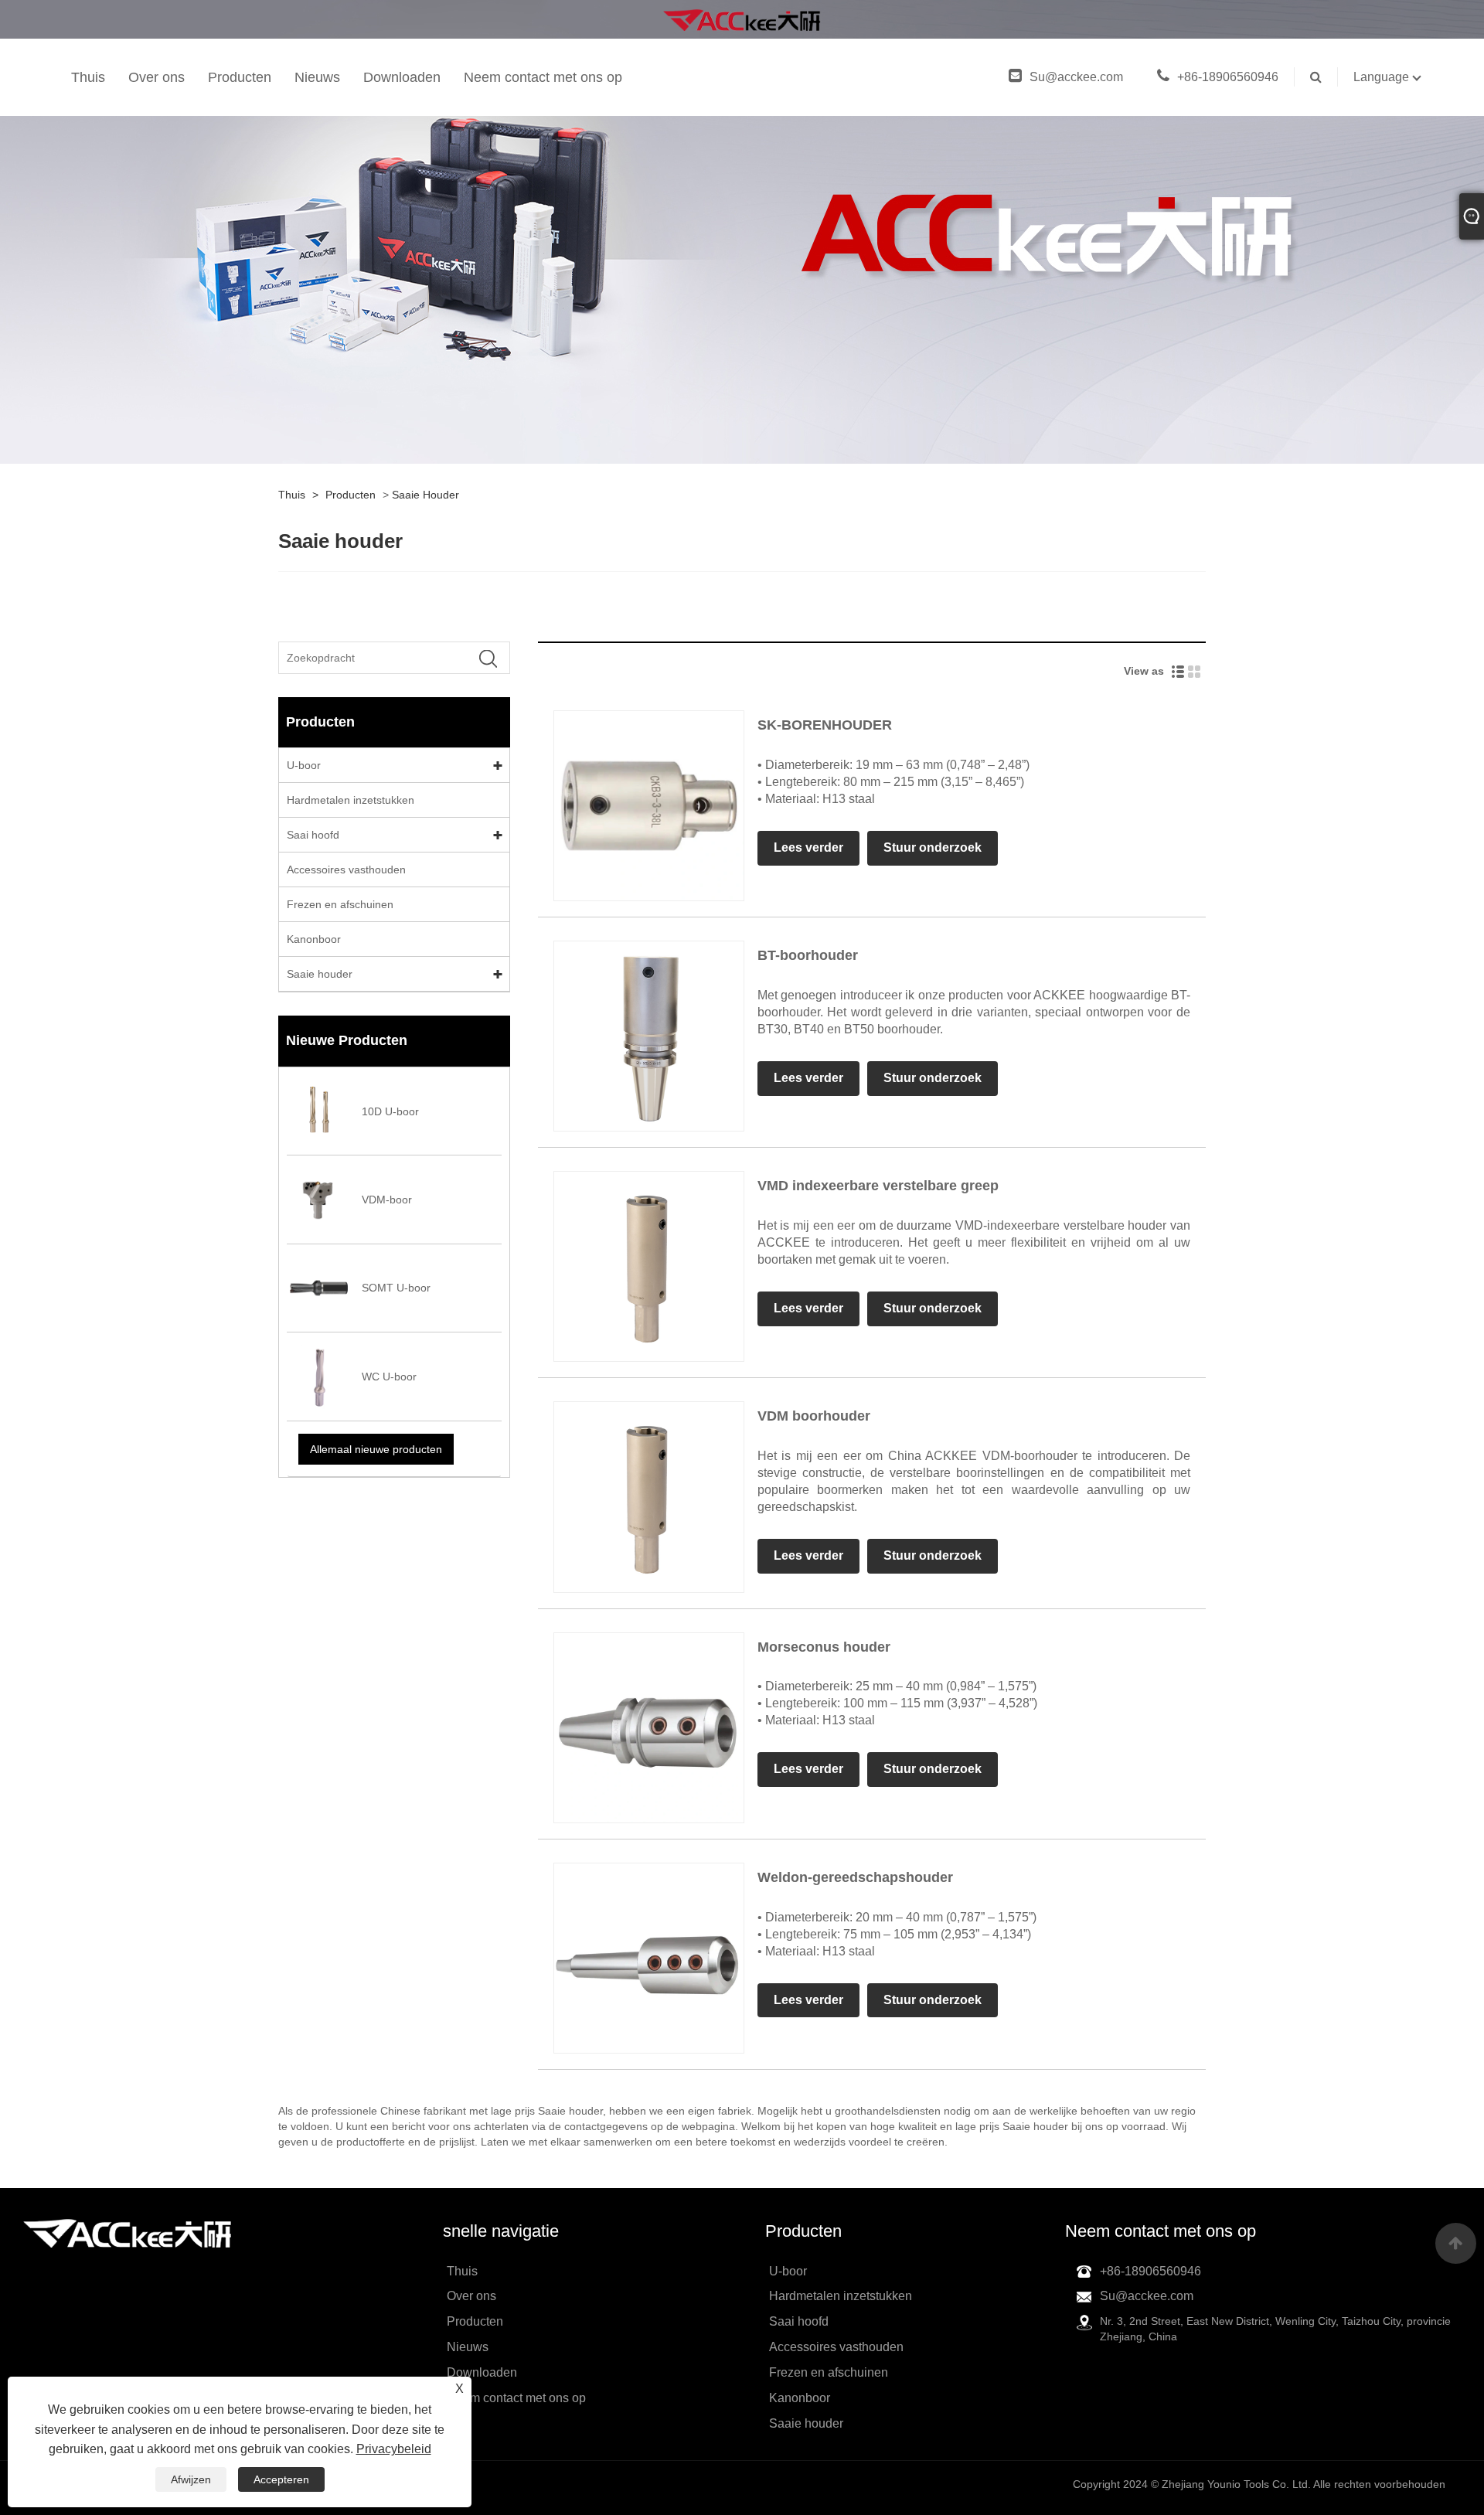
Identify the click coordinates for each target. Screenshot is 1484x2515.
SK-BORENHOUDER (825, 725)
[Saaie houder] (742, 19)
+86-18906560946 (1228, 77)
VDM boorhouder (814, 1416)
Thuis (88, 77)
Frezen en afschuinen (340, 904)
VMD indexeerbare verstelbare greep (878, 1186)
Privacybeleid (394, 2449)
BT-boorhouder (808, 955)
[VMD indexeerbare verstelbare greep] (649, 1266)
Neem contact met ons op (543, 77)
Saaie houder (425, 495)
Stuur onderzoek (933, 847)
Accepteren (281, 2479)
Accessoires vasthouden (346, 870)
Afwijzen (191, 2479)
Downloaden (402, 77)
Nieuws (317, 77)
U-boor (304, 765)
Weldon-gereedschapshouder (855, 1877)
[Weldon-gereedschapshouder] (649, 1957)
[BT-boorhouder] (649, 1035)
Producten (240, 77)
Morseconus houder (824, 1647)
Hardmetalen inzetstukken (351, 800)
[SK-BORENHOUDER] (649, 805)
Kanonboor (314, 939)
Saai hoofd (313, 835)
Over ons (157, 77)
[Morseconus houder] (649, 1727)
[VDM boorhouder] (649, 1496)
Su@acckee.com (1078, 77)
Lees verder (808, 847)
